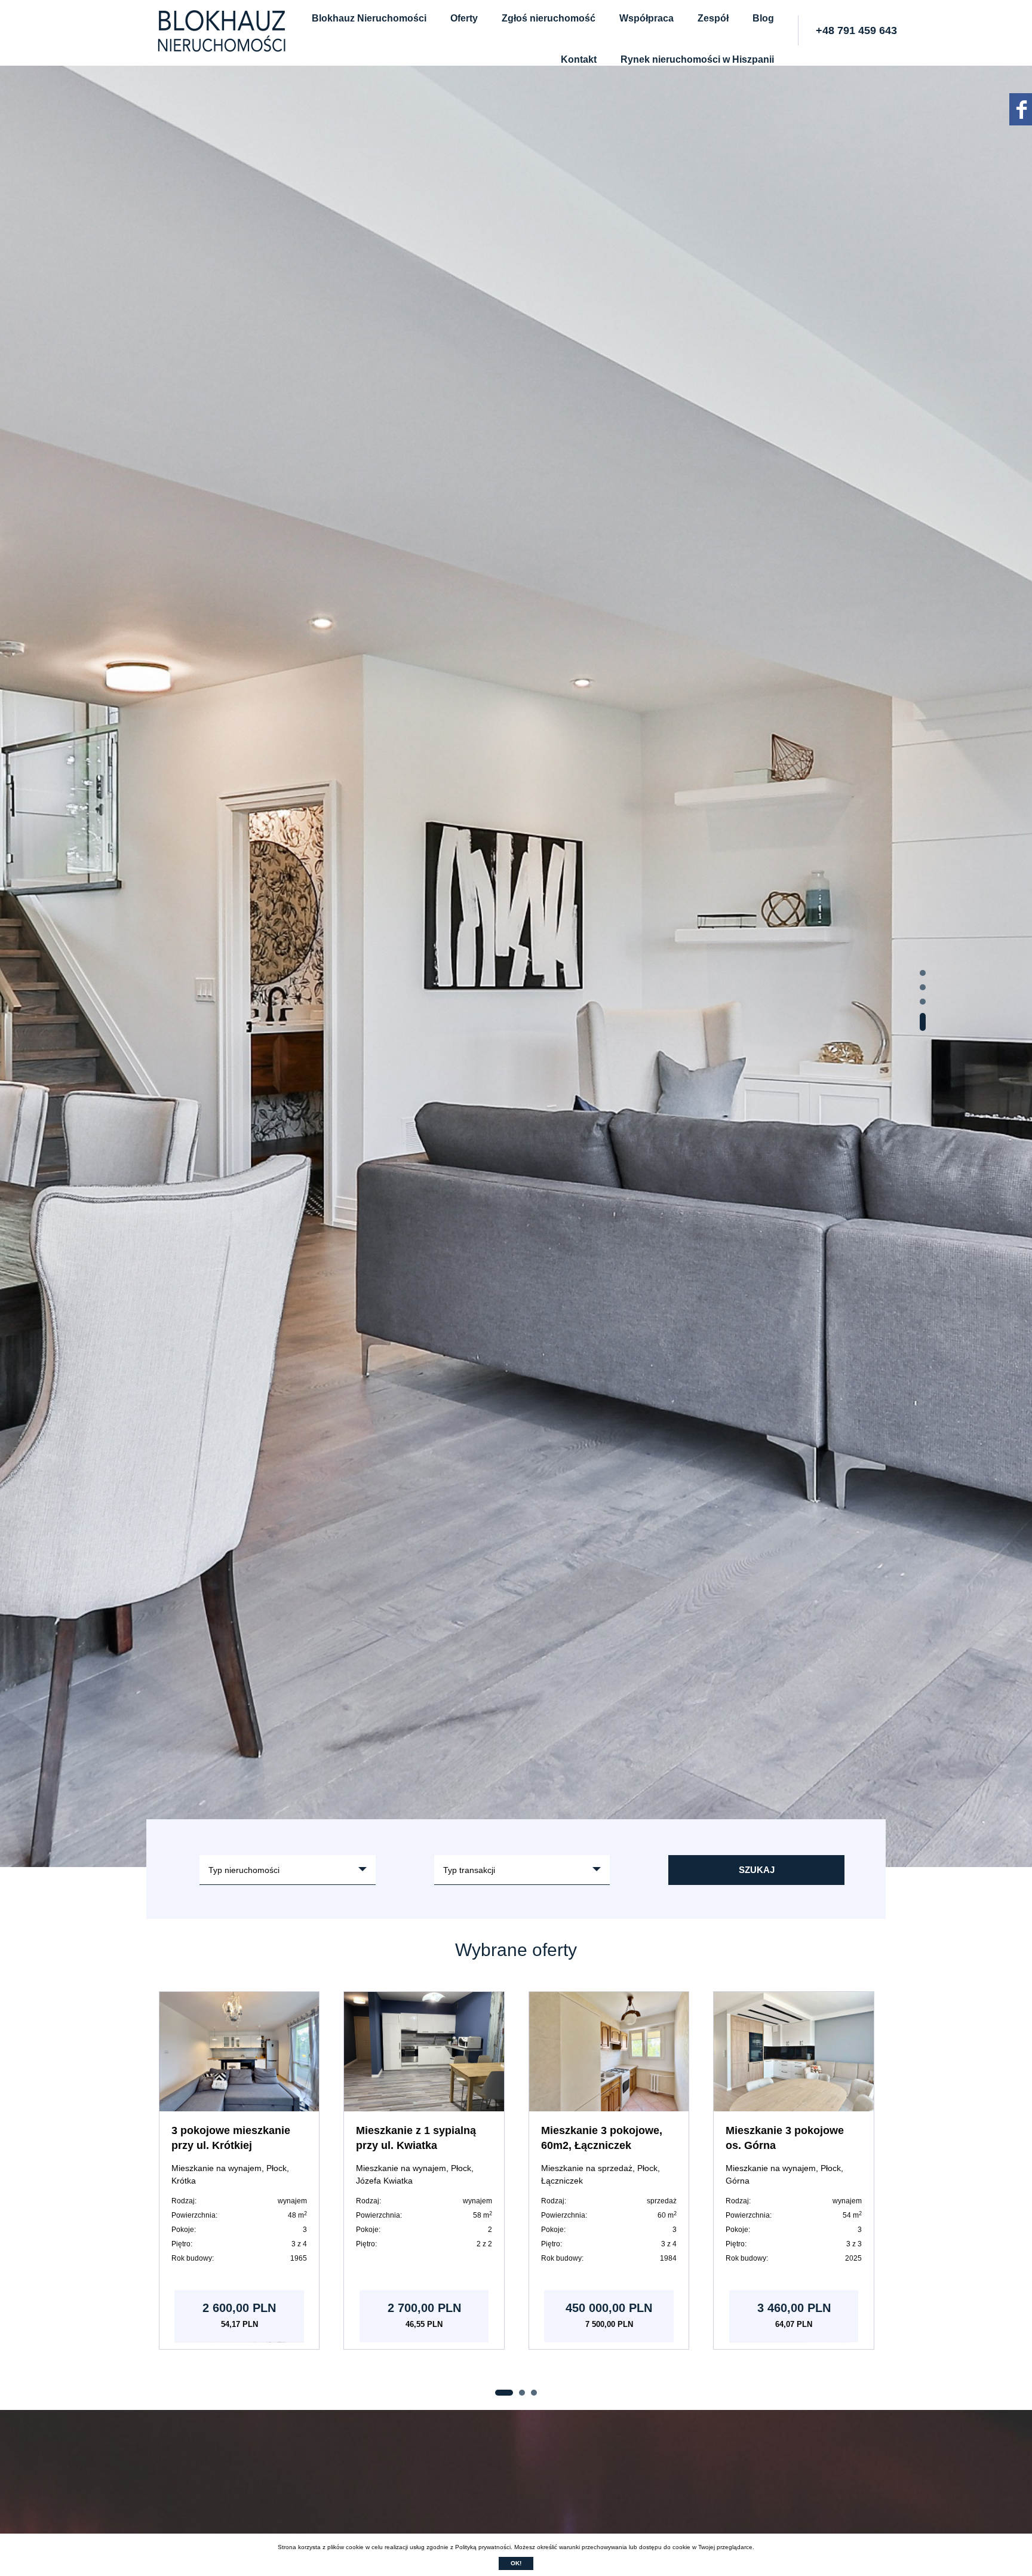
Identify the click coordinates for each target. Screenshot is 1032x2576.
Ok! (516, 2563)
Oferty (464, 18)
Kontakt (579, 59)
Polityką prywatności (483, 2547)
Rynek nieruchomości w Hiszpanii (697, 59)
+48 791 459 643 (856, 30)
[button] (923, 979)
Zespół (713, 18)
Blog (763, 18)
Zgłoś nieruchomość (549, 18)
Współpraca (646, 18)
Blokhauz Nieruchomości (369, 18)
